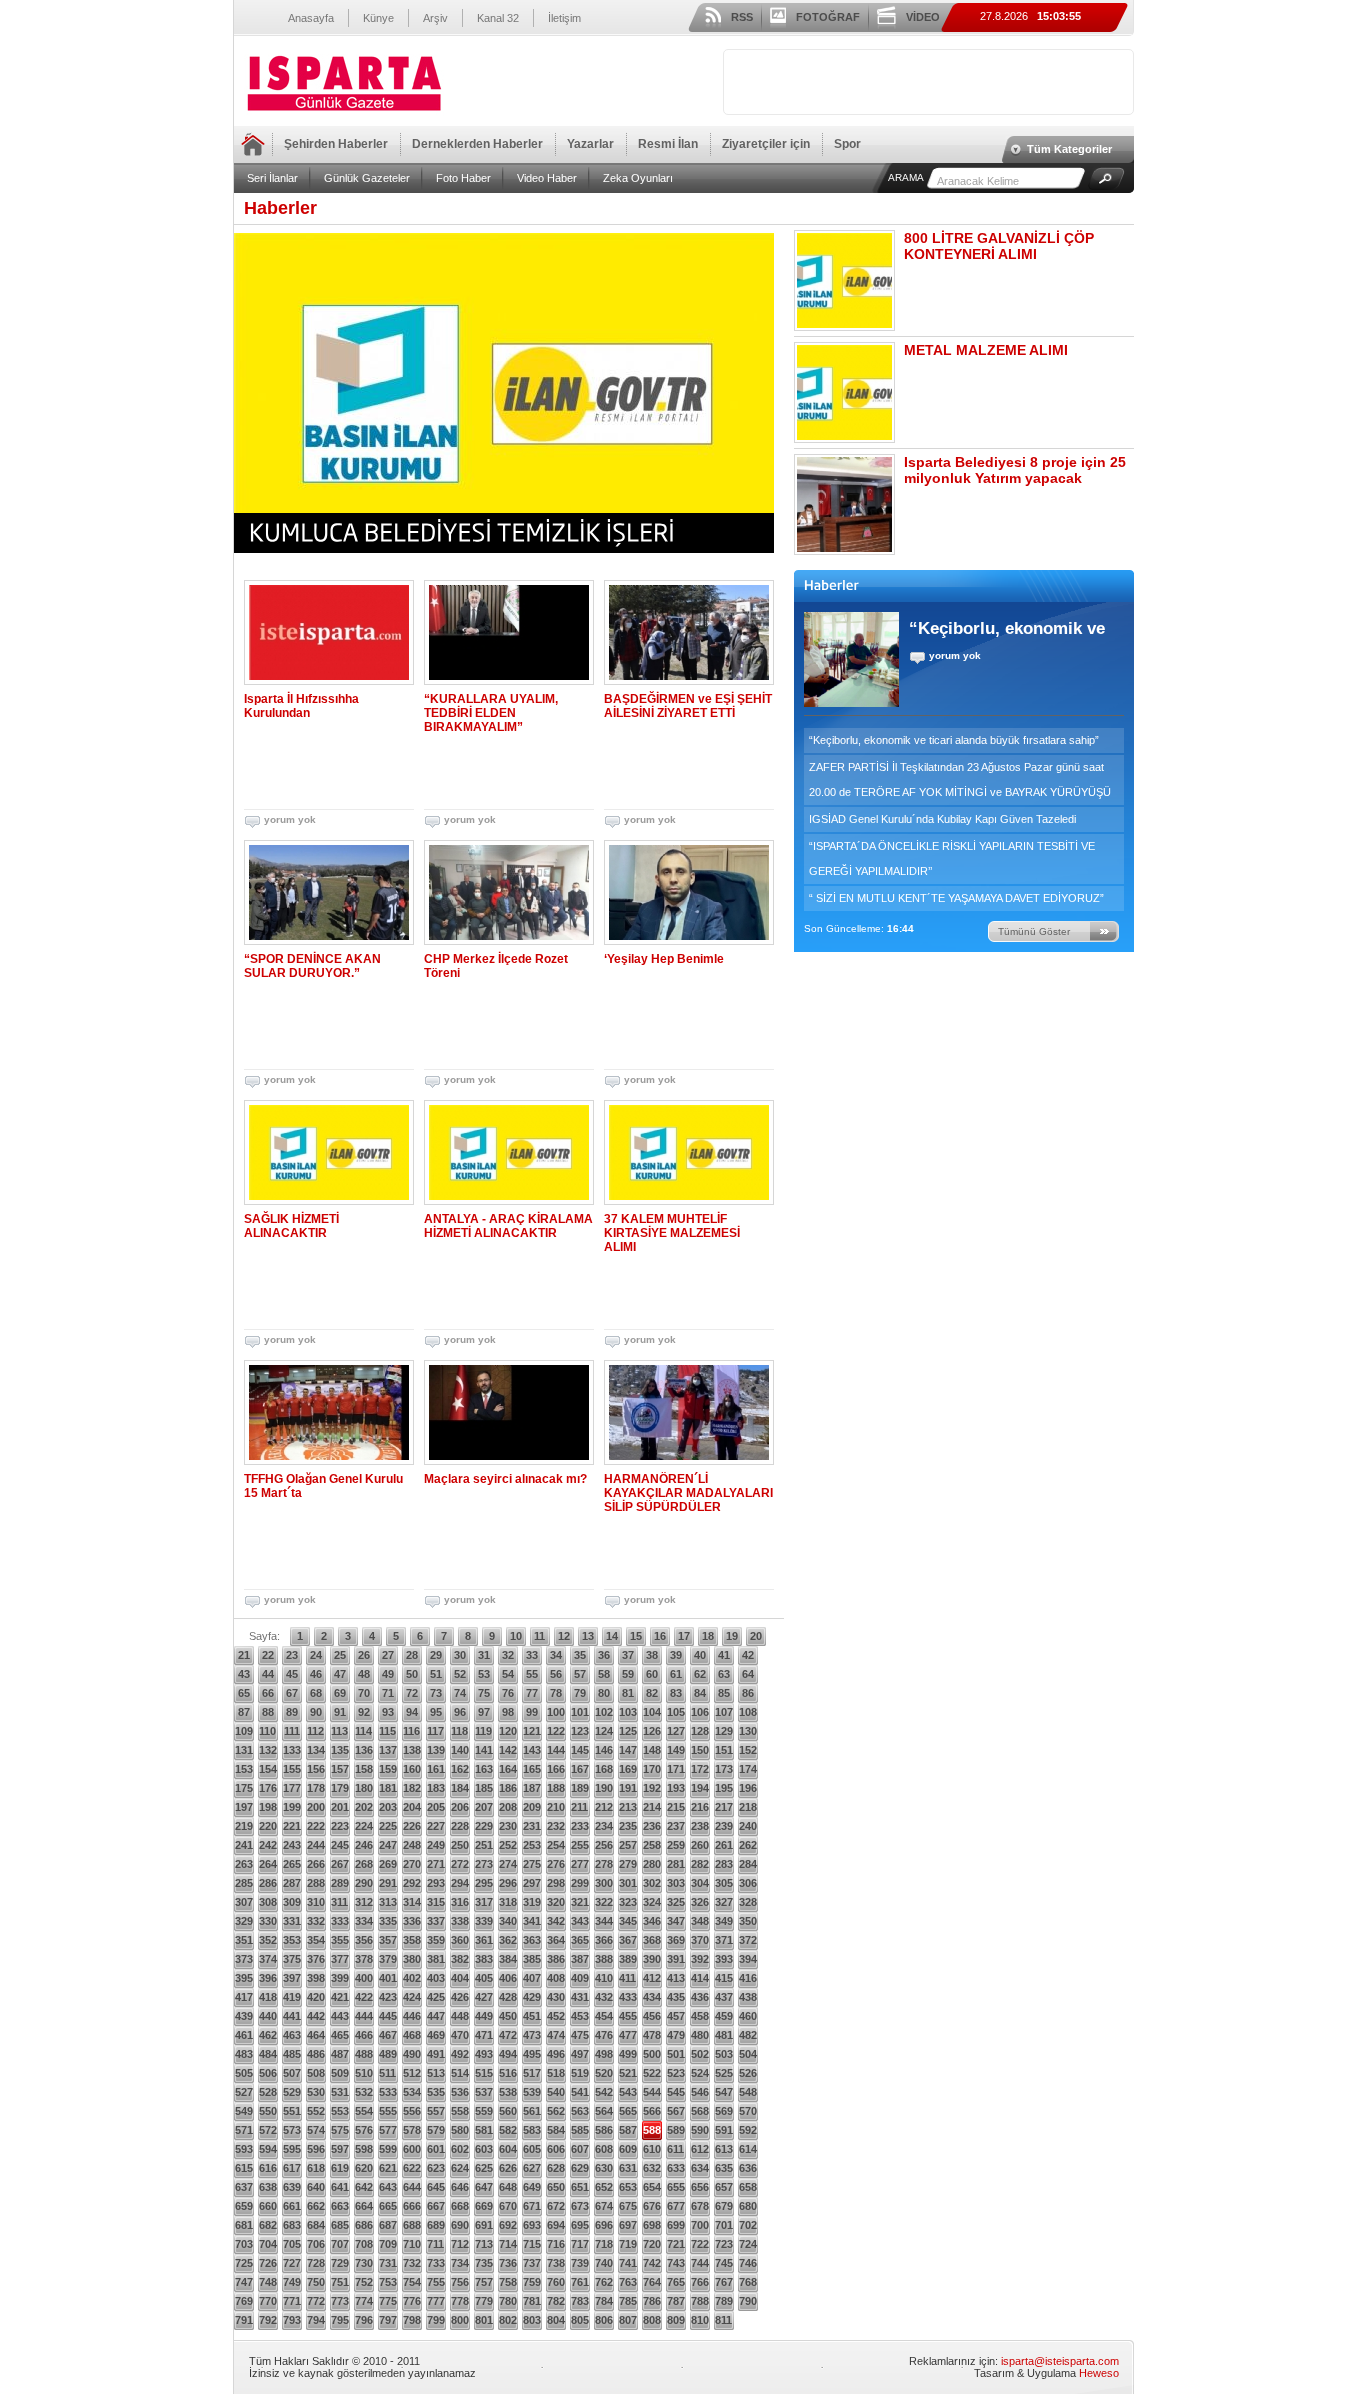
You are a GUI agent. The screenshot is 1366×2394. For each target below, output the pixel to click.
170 (652, 1769)
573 (292, 2130)
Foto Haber (463, 178)
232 (556, 1826)
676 (652, 2206)
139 (436, 1750)
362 (508, 1940)
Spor (847, 144)
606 (556, 2149)
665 (388, 2206)
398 (316, 1978)
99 (532, 1712)
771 (292, 2301)
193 (676, 1788)
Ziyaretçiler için (766, 144)
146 (604, 1750)
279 (628, 1864)
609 (628, 2149)
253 (532, 1845)
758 (508, 2282)
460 (748, 2016)
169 (628, 1769)
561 (532, 2111)
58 (604, 1674)
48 (364, 1674)
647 (484, 2187)
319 (532, 1902)
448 (460, 2016)
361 (484, 1940)
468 (412, 2035)
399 (340, 1978)
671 (532, 2206)
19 (732, 1636)
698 (652, 2225)
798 (412, 2320)
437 (724, 1997)
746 (748, 2263)
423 (388, 1997)
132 (268, 1750)
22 (268, 1655)
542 (604, 2092)
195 (724, 1788)
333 (340, 1921)
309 (292, 1902)
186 (508, 1788)
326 (700, 1902)
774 (364, 2301)
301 (628, 1883)
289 (340, 1883)
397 (292, 1978)
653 (628, 2187)
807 (628, 2320)
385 (532, 1959)
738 (556, 2263)
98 (508, 1712)
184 (460, 1788)
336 (412, 1921)
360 (460, 1940)
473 (532, 2035)
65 (244, 1693)
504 (748, 2054)
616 (268, 2168)
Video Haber (547, 178)
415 (724, 1978)
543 (628, 2092)
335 (388, 1921)
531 (340, 2092)
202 (364, 1807)
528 (268, 2092)
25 (340, 1655)
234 (604, 1826)
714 (508, 2244)
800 (460, 2320)
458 (700, 2016)
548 (748, 2092)
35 (580, 1655)
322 (604, 1902)
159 (388, 1769)
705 (292, 2244)
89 (292, 1712)
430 (556, 1997)
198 (268, 1807)
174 (748, 1769)
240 (748, 1826)
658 (748, 2187)
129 (724, 1731)
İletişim (564, 18)
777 (436, 2301)
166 (556, 1769)
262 (748, 1845)
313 (388, 1902)
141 (484, 1750)
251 (484, 1845)
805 (580, 2320)
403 (436, 1978)
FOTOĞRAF (828, 17)
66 (268, 1693)
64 (748, 1674)
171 (676, 1769)
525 (724, 2073)
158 (364, 1769)
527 (244, 2092)
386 (556, 1959)
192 (652, 1788)
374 (268, 1959)
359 (436, 1940)
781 (532, 2301)
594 (268, 2149)
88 (268, 1712)
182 (412, 1788)
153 (244, 1769)
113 (339, 1731)
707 (340, 2244)
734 (460, 2263)
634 (700, 2168)
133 (292, 1750)
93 (388, 1712)
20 (756, 1636)
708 (364, 2244)
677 (676, 2206)
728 (316, 2263)
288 (316, 1883)
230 (508, 1826)
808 (652, 2320)
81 (628, 1693)
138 (412, 1750)
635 (724, 2168)
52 (460, 1674)
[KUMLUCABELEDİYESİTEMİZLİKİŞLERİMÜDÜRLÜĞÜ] (504, 393)
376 (316, 1959)
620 (364, 2168)
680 (748, 2206)
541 (580, 2092)
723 (724, 2244)
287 (292, 1883)
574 (316, 2130)
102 (604, 1712)
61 (676, 1674)
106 (700, 1712)
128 (700, 1731)
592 (748, 2130)
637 (244, 2187)
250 (460, 1845)
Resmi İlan (668, 144)
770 (268, 2301)
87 (244, 1712)
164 (508, 1769)
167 (580, 1769)
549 (244, 2111)
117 (435, 1731)
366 (604, 1940)
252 (508, 1845)
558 (460, 2111)
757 (484, 2282)
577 (388, 2130)
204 (412, 1807)
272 (460, 1864)
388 (604, 1959)
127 (676, 1731)
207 (484, 1807)
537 (484, 2092)
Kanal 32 (498, 18)
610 (652, 2149)
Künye (378, 18)
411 (627, 1978)
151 (724, 1750)
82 (652, 1693)
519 (580, 2073)
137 (388, 1750)
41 (724, 1655)
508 (316, 2073)
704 (268, 2244)
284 (748, 1864)
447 (436, 2016)
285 (244, 1883)
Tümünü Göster (1034, 931)
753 (388, 2282)
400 (364, 1978)
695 (580, 2225)
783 (580, 2301)
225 (388, 1826)
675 (628, 2206)
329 (244, 1921)
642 (364, 2187)
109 (244, 1731)
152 (748, 1750)
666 (412, 2206)
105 (676, 1712)
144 (556, 1750)
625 (484, 2168)
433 (628, 1997)
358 (412, 1940)
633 (676, 2168)
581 (484, 2130)
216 (700, 1807)
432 (604, 1997)
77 (532, 1693)
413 (676, 1978)
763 (628, 2282)
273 (484, 1864)
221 (292, 1826)
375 (292, 1959)
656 (700, 2187)
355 (340, 1940)
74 (460, 1693)
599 (388, 2149)
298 (556, 1883)
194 (700, 1788)
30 (460, 1655)
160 (412, 1769)
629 (580, 2168)
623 (436, 2168)
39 (676, 1655)
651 (580, 2187)
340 (508, 1921)
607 (580, 2149)
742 (652, 2263)
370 (700, 1940)
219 (244, 1826)
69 (340, 1693)
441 (292, 2016)
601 (436, 2149)
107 (724, 1712)
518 (556, 2073)
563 (580, 2111)
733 (436, 2263)
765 (676, 2282)
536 (460, 2092)
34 (556, 1655)
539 (532, 2092)
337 (436, 1921)
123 (580, 1731)
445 (388, 2016)
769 (244, 2301)
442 (316, 2016)
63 (724, 1674)
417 (244, 1997)
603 (484, 2149)
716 (556, 2244)
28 (412, 1655)
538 (508, 2092)
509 (340, 2073)
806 (604, 2320)
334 (364, 1921)
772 (316, 2301)
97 (484, 1712)
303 (676, 1883)
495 (532, 2054)
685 (340, 2225)
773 (340, 2301)
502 (700, 2054)
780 (508, 2301)
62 (700, 1674)
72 (412, 1693)
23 (292, 1655)
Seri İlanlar (272, 178)
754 (412, 2282)
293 (436, 1883)
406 (508, 1978)
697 (628, 2225)
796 (364, 2320)
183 (436, 1788)
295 (484, 1883)
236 (652, 1826)
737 (532, 2263)
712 (460, 2244)
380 (412, 1959)
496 (556, 2054)
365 (580, 1940)
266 (316, 1864)
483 (244, 2054)
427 (484, 1997)
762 (604, 2282)
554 (364, 2111)
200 (316, 1807)
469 (436, 2035)
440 (268, 2016)
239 (724, 1826)
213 (628, 1807)
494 (508, 2054)
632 (652, 2168)
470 (460, 2035)
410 (604, 1978)
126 (652, 1731)
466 (364, 2035)
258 (652, 1845)
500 (652, 2054)
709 (388, 2244)
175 (244, 1788)
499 (628, 2054)
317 (484, 1902)
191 (628, 1788)
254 (556, 1845)
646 (460, 2187)
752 (364, 2282)
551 (292, 2111)
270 (412, 1864)
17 (684, 1636)
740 (604, 2263)
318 (508, 1902)
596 (316, 2149)
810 (700, 2320)
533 (388, 2092)
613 (724, 2149)
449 (484, 2016)
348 (700, 1921)
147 (628, 1750)
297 (532, 1883)
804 (556, 2320)
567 (676, 2111)
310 (316, 1902)
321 (580, 1902)
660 (268, 2206)
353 (292, 1940)
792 (268, 2320)
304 (700, 1883)
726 (268, 2263)
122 (556, 1731)
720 (652, 2244)
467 (388, 2035)
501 (676, 2054)
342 (556, 1921)
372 (748, 1940)
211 (579, 1807)
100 (556, 1712)
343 (580, 1921)
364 (556, 1940)
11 (539, 1636)
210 (556, 1807)
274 (508, 1864)
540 (556, 2092)
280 (652, 1864)
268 (364, 1864)
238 (700, 1826)
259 (676, 1845)
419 (292, 1997)
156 (316, 1769)
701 (724, 2225)
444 (364, 2016)
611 (675, 2149)
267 (340, 1864)
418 (268, 1997)
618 (316, 2168)
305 (724, 1883)
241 (244, 1845)
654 (652, 2187)
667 (436, 2206)
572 (268, 2130)
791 (244, 2320)
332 (316, 1921)
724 (748, 2244)
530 (316, 2092)
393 (724, 1959)
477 (628, 2035)
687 (388, 2225)
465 (340, 2035)
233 (580, 1826)
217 (724, 1807)
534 (412, 2092)
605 (532, 2149)
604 (508, 2149)
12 (564, 1636)
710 (412, 2244)
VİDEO (923, 17)
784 (604, 2301)
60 (652, 1674)
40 (700, 1655)
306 (748, 1883)
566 (652, 2111)
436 (700, 1997)
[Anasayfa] (344, 112)
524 (700, 2073)
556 (412, 2111)
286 (268, 1883)
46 (316, 1674)
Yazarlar (590, 144)
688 (412, 2225)
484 (268, 2054)
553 (340, 2111)
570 (748, 2111)
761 (580, 2282)
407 (532, 1978)
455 (628, 2016)
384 (508, 1959)
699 (676, 2225)
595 (292, 2149)
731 (388, 2263)
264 (268, 1864)
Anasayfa (311, 18)
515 (484, 2073)
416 (748, 1978)
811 (723, 2320)
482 (748, 2035)
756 (460, 2282)
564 (604, 2111)
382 (460, 1959)
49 (388, 1674)
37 (628, 1655)
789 (724, 2301)
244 (316, 1845)
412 (652, 1978)
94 (412, 1712)
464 (316, 2035)
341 (532, 1921)
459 (724, 2016)
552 (316, 2111)
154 (268, 1769)
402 (412, 1978)
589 (676, 2130)
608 (604, 2149)
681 (244, 2225)
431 (580, 1997)
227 (436, 1826)
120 (508, 1731)
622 (412, 2168)
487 (340, 2054)
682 (268, 2225)
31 (484, 1655)
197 (244, 1807)
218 (748, 1807)
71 (388, 1693)
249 (436, 1845)
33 (532, 1655)
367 (628, 1940)
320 (556, 1902)
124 (604, 1731)
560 (508, 2111)
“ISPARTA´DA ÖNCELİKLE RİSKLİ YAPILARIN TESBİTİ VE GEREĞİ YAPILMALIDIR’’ (952, 858)
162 (460, 1769)
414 (700, 1978)
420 (316, 1997)
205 (436, 1807)
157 (340, 1769)
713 (484, 2244)
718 (604, 2244)
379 (388, 1959)
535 (436, 2092)
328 (748, 1902)
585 (580, 2130)
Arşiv (435, 18)
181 (388, 1788)
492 (460, 2054)
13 (588, 1636)
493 (484, 2054)
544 (652, 2092)
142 (508, 1750)
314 (412, 1902)
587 (628, 2130)
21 (244, 1655)
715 (532, 2244)
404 (460, 1978)
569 (724, 2111)
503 (724, 2054)
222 (316, 1826)
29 (436, 1655)
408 (556, 1978)
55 (532, 1674)
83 (676, 1693)
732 (412, 2263)
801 (484, 2320)
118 (459, 1731)
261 (724, 1845)
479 (676, 2035)
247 (388, 1845)
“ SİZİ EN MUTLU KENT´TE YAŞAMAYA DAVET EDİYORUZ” (956, 898)
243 (292, 1845)
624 (460, 2168)
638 (268, 2187)
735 (484, 2263)
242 (268, 1845)
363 (532, 1940)
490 (412, 2054)
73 (436, 1693)
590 (700, 2130)
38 (652, 1655)
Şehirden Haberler (336, 144)
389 (628, 1959)
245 (340, 1845)
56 (556, 1674)
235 (628, 1826)
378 (364, 1959)
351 (244, 1940)
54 (508, 1674)
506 (268, 2073)
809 (676, 2320)
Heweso (1099, 2373)
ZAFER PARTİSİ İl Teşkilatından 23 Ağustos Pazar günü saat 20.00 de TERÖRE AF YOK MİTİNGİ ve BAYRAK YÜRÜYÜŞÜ (960, 779)
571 (244, 2130)
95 (436, 1712)
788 (700, 2301)
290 (364, 1883)
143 (532, 1750)
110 (267, 1731)
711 (435, 2244)
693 (532, 2225)
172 (700, 1769)
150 (700, 1750)
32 (508, 1655)
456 (652, 2016)
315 (436, 1902)
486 (316, 2054)
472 (508, 2035)
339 (484, 1921)
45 (292, 1674)
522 (652, 2073)
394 (748, 1959)
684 (316, 2225)
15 (636, 1636)
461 (244, 2035)
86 (748, 1693)
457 (676, 2016)
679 (724, 2206)
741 (628, 2263)
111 (292, 1731)
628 (556, 2168)
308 (268, 1902)
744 (700, 2263)
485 (292, 2054)
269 (388, 1864)
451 (532, 2016)
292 (412, 1883)
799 (436, 2320)
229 (484, 1826)
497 (580, 2054)
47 (340, 1674)
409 (580, 1978)
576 (364, 2130)
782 (556, 2301)
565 (628, 2111)
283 (724, 1864)
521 (628, 2073)
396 (268, 1978)
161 (436, 1769)
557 (436, 2111)
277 (580, 1864)
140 (460, 1750)
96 (460, 1712)
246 (364, 1845)
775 (388, 2301)
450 (508, 2016)
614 (748, 2149)
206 (460, 1807)
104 (652, 1712)
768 (748, 2282)
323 (628, 1902)
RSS (742, 17)
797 (388, 2320)
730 (364, 2263)
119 (483, 1731)
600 (412, 2149)
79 (580, 1693)
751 (340, 2282)
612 (700, 2149)
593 (244, 2149)
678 (700, 2206)
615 (244, 2168)
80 (604, 1693)
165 (532, 1769)
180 (364, 1788)
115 (387, 1731)
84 (700, 1693)
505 (244, 2073)
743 (676, 2263)
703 (244, 2244)
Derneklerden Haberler (477, 144)
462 (268, 2035)
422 (364, 1997)
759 (532, 2282)
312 (364, 1902)
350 (748, 1921)
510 (364, 2073)
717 (580, 2244)
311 (339, 1902)
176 (268, 1788)
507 (292, 2073)
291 (388, 1883)
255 (580, 1845)
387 (580, 1959)
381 (436, 1959)
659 (244, 2206)
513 (436, 2073)
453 (580, 2016)
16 (660, 1636)
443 (340, 2016)
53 (484, 1674)
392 (700, 1959)
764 (652, 2282)
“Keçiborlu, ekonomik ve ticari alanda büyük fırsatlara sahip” (954, 740)
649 (532, 2187)
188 (556, 1788)
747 (244, 2282)
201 (340, 1807)
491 (436, 2054)
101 (580, 1712)
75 (484, 1693)
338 (460, 1921)
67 (292, 1693)
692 (508, 2225)
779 (484, 2301)
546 (700, 2092)
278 (604, 1864)
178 (316, 1788)
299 (580, 1883)
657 (724, 2187)
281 (676, 1864)
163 (484, 1769)
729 (340, 2263)
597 (340, 2149)
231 (532, 1826)
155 (292, 1769)
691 (484, 2225)
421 (340, 1997)
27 (388, 1655)
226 (412, 1826)
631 (628, 2168)
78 (556, 1693)
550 (268, 2111)
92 (364, 1712)
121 (532, 1731)
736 (508, 2263)
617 (292, 2168)
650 (556, 2187)
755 (436, 2282)
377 (340, 1959)
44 (268, 1674)
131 (244, 1750)
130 (748, 1731)
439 (244, 2016)
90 (316, 1712)
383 (484, 1959)
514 (460, 2073)
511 (387, 2073)
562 (556, 2111)
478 (652, 2035)
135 (340, 1750)
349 (724, 1921)
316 (460, 1902)
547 (724, 2092)
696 (604, 2225)
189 (580, 1788)
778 (460, 2301)
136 (364, 1750)
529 (292, 2092)
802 (508, 2320)
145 (580, 1750)
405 (484, 1978)
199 (292, 1807)
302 (652, 1883)
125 (628, 1731)
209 (532, 1807)
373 (244, 1959)
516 (508, 2073)
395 (244, 1978)
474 (556, 2035)
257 (628, 1845)
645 (436, 2187)
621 (388, 2168)
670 (508, 2206)
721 (676, 2244)
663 (340, 2206)
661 (292, 2206)
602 (460, 2149)
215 (676, 1807)
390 (652, 1959)
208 (508, 1807)
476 (604, 2035)
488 (364, 2054)
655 (676, 2187)
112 (315, 1731)
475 (580, 2035)
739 (580, 2263)
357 (388, 1940)
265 (292, 1864)
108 (748, 1712)
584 (556, 2130)
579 (436, 2130)
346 (652, 1921)
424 (412, 1997)
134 (316, 1750)
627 (532, 2168)
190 (604, 1788)
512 (412, 2073)
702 (748, 2225)
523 (676, 2073)
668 (460, 2206)
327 (724, 1902)
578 (412, 2130)
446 (412, 2016)
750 (316, 2282)
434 (652, 1997)
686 (364, 2225)
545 (676, 2092)
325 (676, 1902)
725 (244, 2263)
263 (244, 1864)
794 (316, 2320)
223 (340, 1826)
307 (244, 1902)
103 (628, 1712)
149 (676, 1750)
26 (364, 1655)
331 (292, 1921)
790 (748, 2301)
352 (268, 1940)
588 (652, 2130)
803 (532, 2320)
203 (388, 1807)
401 (388, 1978)
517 (532, 2073)
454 (604, 2016)
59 (628, 1674)
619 (340, 2168)
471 (484, 2035)
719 (628, 2244)
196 (748, 1788)
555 (388, 2111)
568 (700, 2111)
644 (412, 2187)
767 (724, 2282)
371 (724, 1940)
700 (700, 2225)
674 (604, 2206)
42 (748, 1655)
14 (612, 1636)
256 (604, 1845)
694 (556, 2225)
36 (604, 1655)
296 (508, 1883)
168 (604, 1769)
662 (316, 2206)
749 (292, 2282)
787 (676, 2301)
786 (652, 2301)
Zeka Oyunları (638, 178)
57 (580, 1674)
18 (708, 1636)
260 (700, 1845)
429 (532, 1997)
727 (292, 2263)
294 (460, 1883)
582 (508, 2130)
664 (364, 2206)
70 (364, 1693)
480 (700, 2035)
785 (628, 2301)
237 (676, 1826)
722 (700, 2244)
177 (292, 1788)
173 (724, 1769)
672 (556, 2206)
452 (556, 2016)
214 (652, 1807)
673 (580, 2206)
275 (532, 1864)
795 (340, 2320)
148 (652, 1750)
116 (411, 1731)
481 (724, 2035)
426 (460, 1997)
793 (292, 2320)
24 (316, 1655)
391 (676, 1959)
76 (508, 1693)
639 (292, 2187)
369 (676, 1940)
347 (676, 1921)
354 (316, 1940)
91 (340, 1712)
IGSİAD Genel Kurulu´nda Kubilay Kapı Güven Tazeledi (942, 819)
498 (604, 2054)
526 (748, 2073)
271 (436, 1864)
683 (292, 2225)
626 (508, 2168)
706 (316, 2244)
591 (724, 2130)
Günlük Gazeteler (367, 178)
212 (604, 1807)
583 (532, 2130)
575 (340, 2130)
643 (388, 2187)
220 (268, 1826)
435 (676, 1997)
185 (484, 1788)
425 (436, 1997)
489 (388, 2054)
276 (556, 1864)
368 (652, 1940)
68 (316, 1693)
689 (436, 2225)
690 (460, 2225)
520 (604, 2073)
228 (460, 1826)
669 (484, 2206)
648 (508, 2187)
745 (724, 2263)
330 (268, 1921)
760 (556, 2282)
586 (604, 2130)
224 (364, 1826)
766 (700, 2282)
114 (363, 1731)
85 (724, 1693)
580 (460, 2130)
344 (604, 1921)
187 (532, 1788)
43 (244, 1674)
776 (412, 2301)
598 (364, 2149)
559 (484, 2111)
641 (340, 2187)
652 (604, 2187)
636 (748, 2168)
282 (700, 1864)
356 (364, 1940)
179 (340, 1788)
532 (364, 2092)
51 (436, 1674)
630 (604, 2168)
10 (516, 1636)
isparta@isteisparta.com (1060, 2361)
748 (268, 2282)
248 (412, 1845)
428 (508, 1997)
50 (412, 1674)
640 (316, 2187)
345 (628, 1921)
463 (292, 2035)
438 (748, 1997)
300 (604, 1883)
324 (652, 1902)
